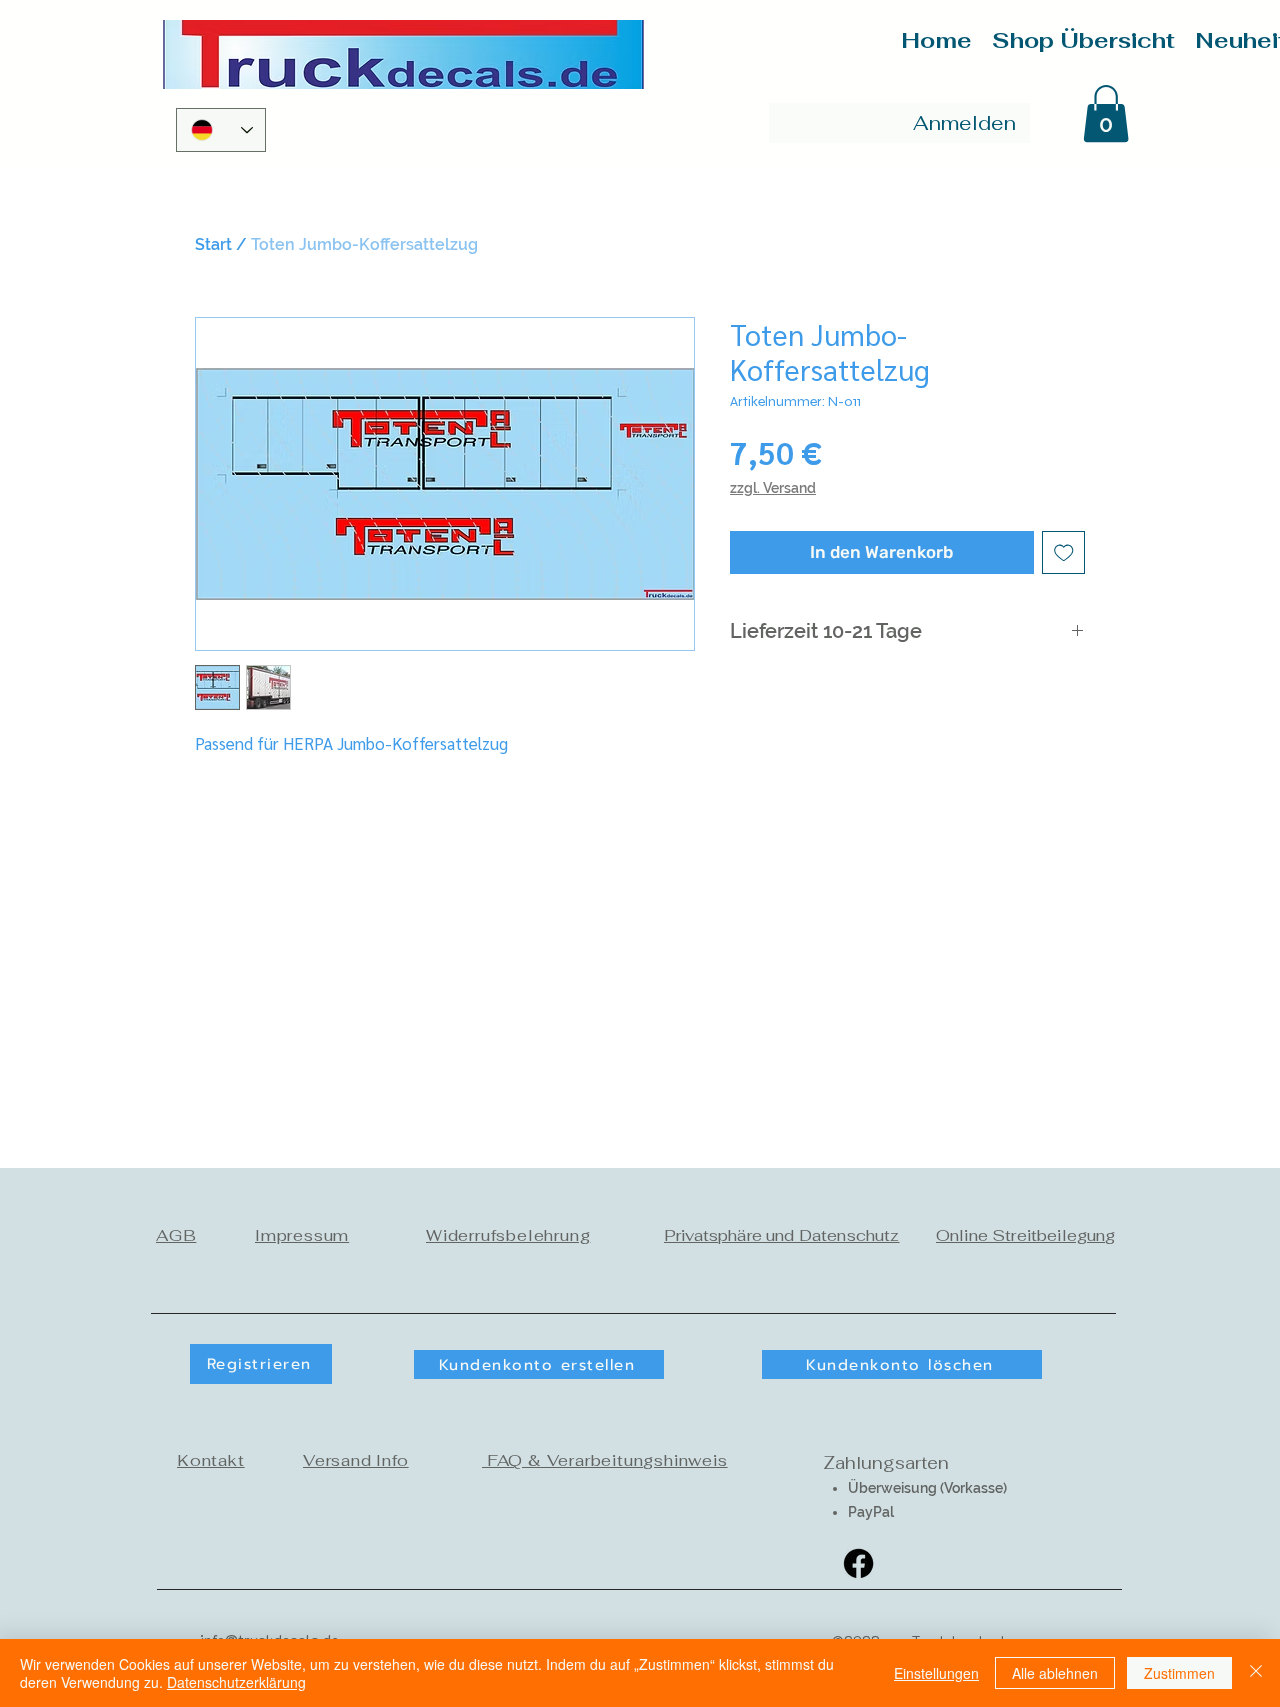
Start (213, 244)
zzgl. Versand (773, 488)
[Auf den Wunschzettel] (1064, 553)
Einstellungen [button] (936, 1673)
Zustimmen (1179, 1673)
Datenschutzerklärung (236, 1682)
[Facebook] (858, 1563)
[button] (1106, 113)
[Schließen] (1256, 1673)
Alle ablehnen (1055, 1673)
